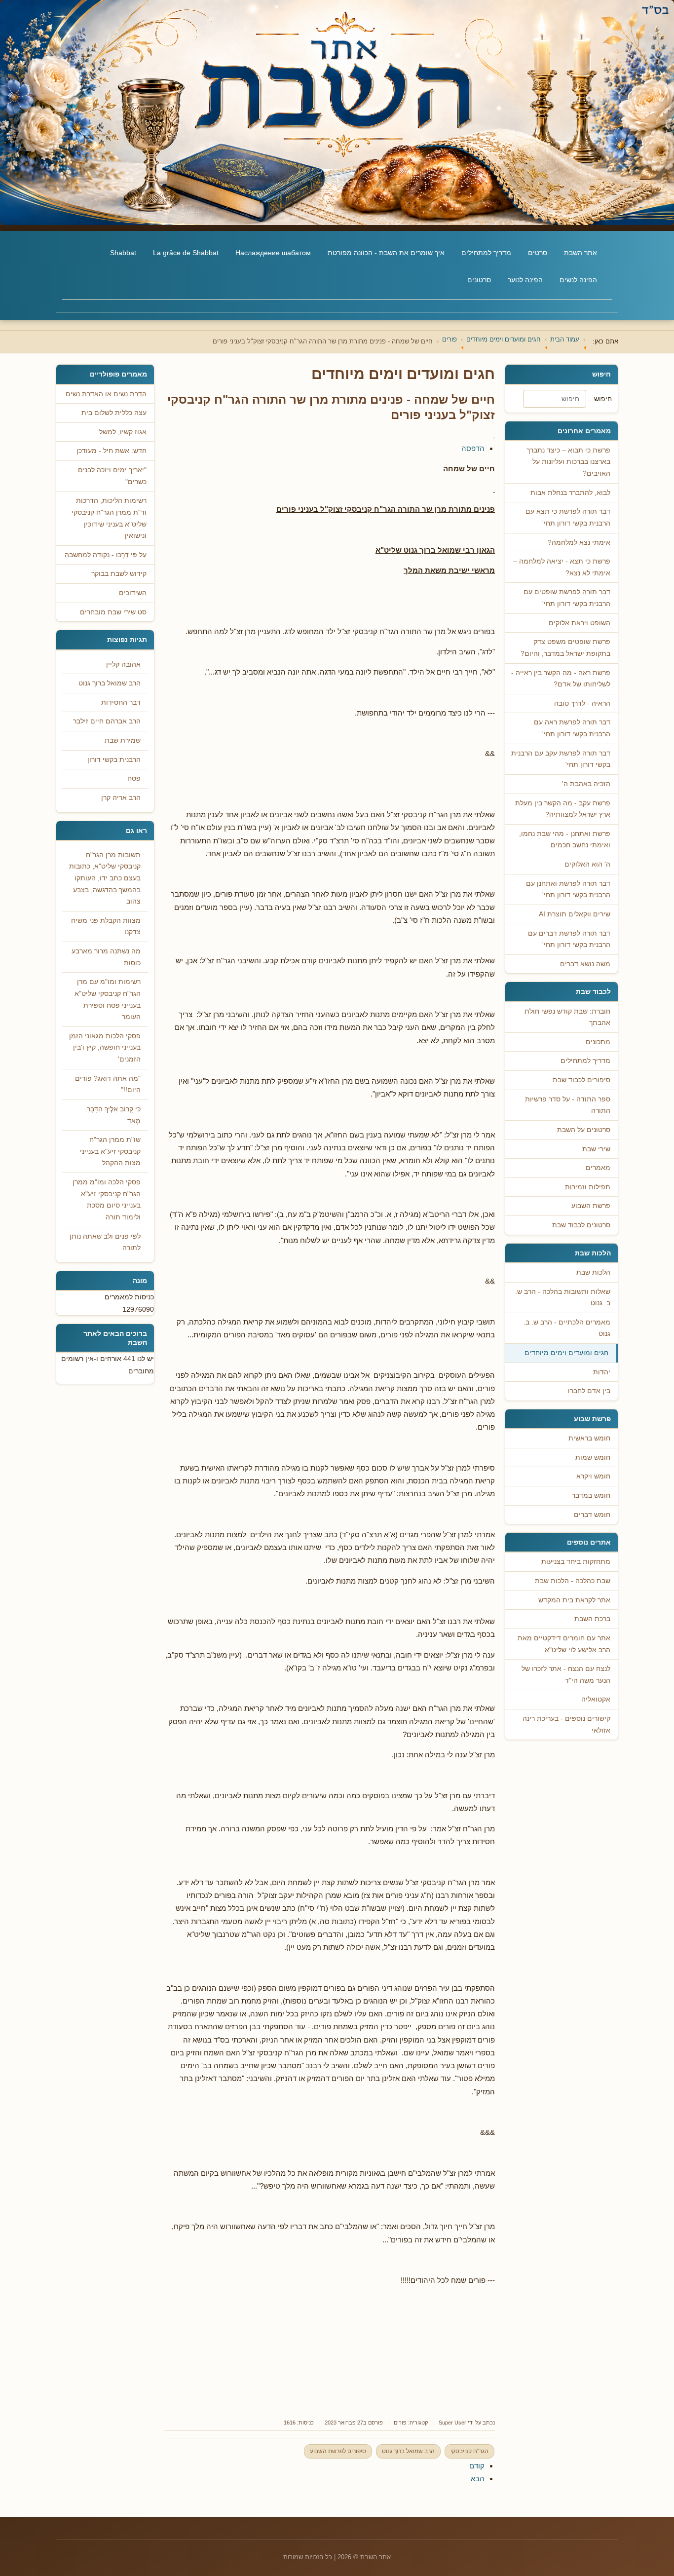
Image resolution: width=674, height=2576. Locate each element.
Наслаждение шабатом (273, 253)
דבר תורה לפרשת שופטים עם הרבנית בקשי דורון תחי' (567, 598)
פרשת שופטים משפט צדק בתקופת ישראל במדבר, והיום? (565, 648)
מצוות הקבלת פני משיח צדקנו (106, 927)
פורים (400, 2423)
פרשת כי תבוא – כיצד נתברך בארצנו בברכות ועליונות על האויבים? (568, 462)
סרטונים (479, 280)
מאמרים (598, 1168)
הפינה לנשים (578, 280)
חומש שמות (593, 1458)
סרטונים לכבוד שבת (581, 1225)
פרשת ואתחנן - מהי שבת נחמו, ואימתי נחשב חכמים (565, 840)
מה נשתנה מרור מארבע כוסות (106, 957)
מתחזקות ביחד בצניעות (576, 1562)
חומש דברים (592, 1515)
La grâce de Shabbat (186, 253)
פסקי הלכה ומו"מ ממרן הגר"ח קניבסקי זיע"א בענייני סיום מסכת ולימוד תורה (107, 1200)
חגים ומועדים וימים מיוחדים (566, 1353)
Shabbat (123, 253)
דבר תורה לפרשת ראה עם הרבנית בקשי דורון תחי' (572, 728)
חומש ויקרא (593, 1476)
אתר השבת (580, 253)
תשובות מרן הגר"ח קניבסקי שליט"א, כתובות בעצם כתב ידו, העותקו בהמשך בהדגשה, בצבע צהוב (105, 878)
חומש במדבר (591, 1496)
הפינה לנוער (525, 280)
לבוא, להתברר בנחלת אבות (570, 493)
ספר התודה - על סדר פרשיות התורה (568, 1105)
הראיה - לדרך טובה (582, 703)
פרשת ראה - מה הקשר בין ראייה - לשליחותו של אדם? (561, 679)
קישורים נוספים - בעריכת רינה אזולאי (566, 1724)
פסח (134, 778)
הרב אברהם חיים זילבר (107, 721)
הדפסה (473, 448)
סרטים (538, 253)
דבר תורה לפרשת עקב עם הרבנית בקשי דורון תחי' (561, 759)
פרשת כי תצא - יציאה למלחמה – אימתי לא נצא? (562, 567)
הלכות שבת (593, 1272)
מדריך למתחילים (486, 253)
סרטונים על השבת (584, 1130)
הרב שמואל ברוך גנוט (408, 2451)
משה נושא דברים (585, 964)
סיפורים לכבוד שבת (581, 1080)
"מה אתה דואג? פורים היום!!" (108, 1084)
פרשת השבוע (591, 1206)
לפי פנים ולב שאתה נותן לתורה (105, 1242)
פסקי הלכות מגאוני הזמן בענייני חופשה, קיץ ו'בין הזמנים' (105, 1048)
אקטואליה (596, 1699)
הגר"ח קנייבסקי (469, 2451)
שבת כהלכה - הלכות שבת (573, 1581)
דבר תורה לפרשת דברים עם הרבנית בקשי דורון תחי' (569, 939)
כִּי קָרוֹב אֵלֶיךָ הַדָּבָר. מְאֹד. (113, 1115)
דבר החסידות (121, 702)
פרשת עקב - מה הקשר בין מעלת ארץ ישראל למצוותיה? (563, 809)
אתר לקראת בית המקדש (574, 1600)
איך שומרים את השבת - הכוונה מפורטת (386, 253)
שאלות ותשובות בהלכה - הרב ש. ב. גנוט (563, 1298)
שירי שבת (596, 1149)
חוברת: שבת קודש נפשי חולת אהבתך (567, 1017)
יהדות (602, 1372)
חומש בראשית (589, 1438)
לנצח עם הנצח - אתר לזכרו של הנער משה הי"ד (566, 1675)
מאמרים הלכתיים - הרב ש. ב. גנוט (567, 1328)
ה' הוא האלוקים (587, 864)
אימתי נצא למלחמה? (579, 543)
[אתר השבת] (337, 113)
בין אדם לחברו (589, 1391)
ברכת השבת (592, 1619)
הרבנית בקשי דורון (114, 760)
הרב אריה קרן (121, 798)
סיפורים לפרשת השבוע (338, 2451)
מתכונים (598, 1042)
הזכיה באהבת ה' (586, 784)
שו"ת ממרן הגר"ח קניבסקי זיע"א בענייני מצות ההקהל (110, 1151)
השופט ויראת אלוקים (580, 623)
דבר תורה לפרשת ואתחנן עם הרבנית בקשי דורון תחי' (568, 890)
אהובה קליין (123, 664)
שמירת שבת (123, 740)
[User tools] (494, 438)
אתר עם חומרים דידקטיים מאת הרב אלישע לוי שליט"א (564, 1644)
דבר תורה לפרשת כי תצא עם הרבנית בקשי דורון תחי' (568, 517)
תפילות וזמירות (588, 1187)
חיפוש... (600, 399)
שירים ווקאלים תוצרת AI (575, 914)
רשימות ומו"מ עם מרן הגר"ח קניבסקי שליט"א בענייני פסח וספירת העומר (108, 999)
